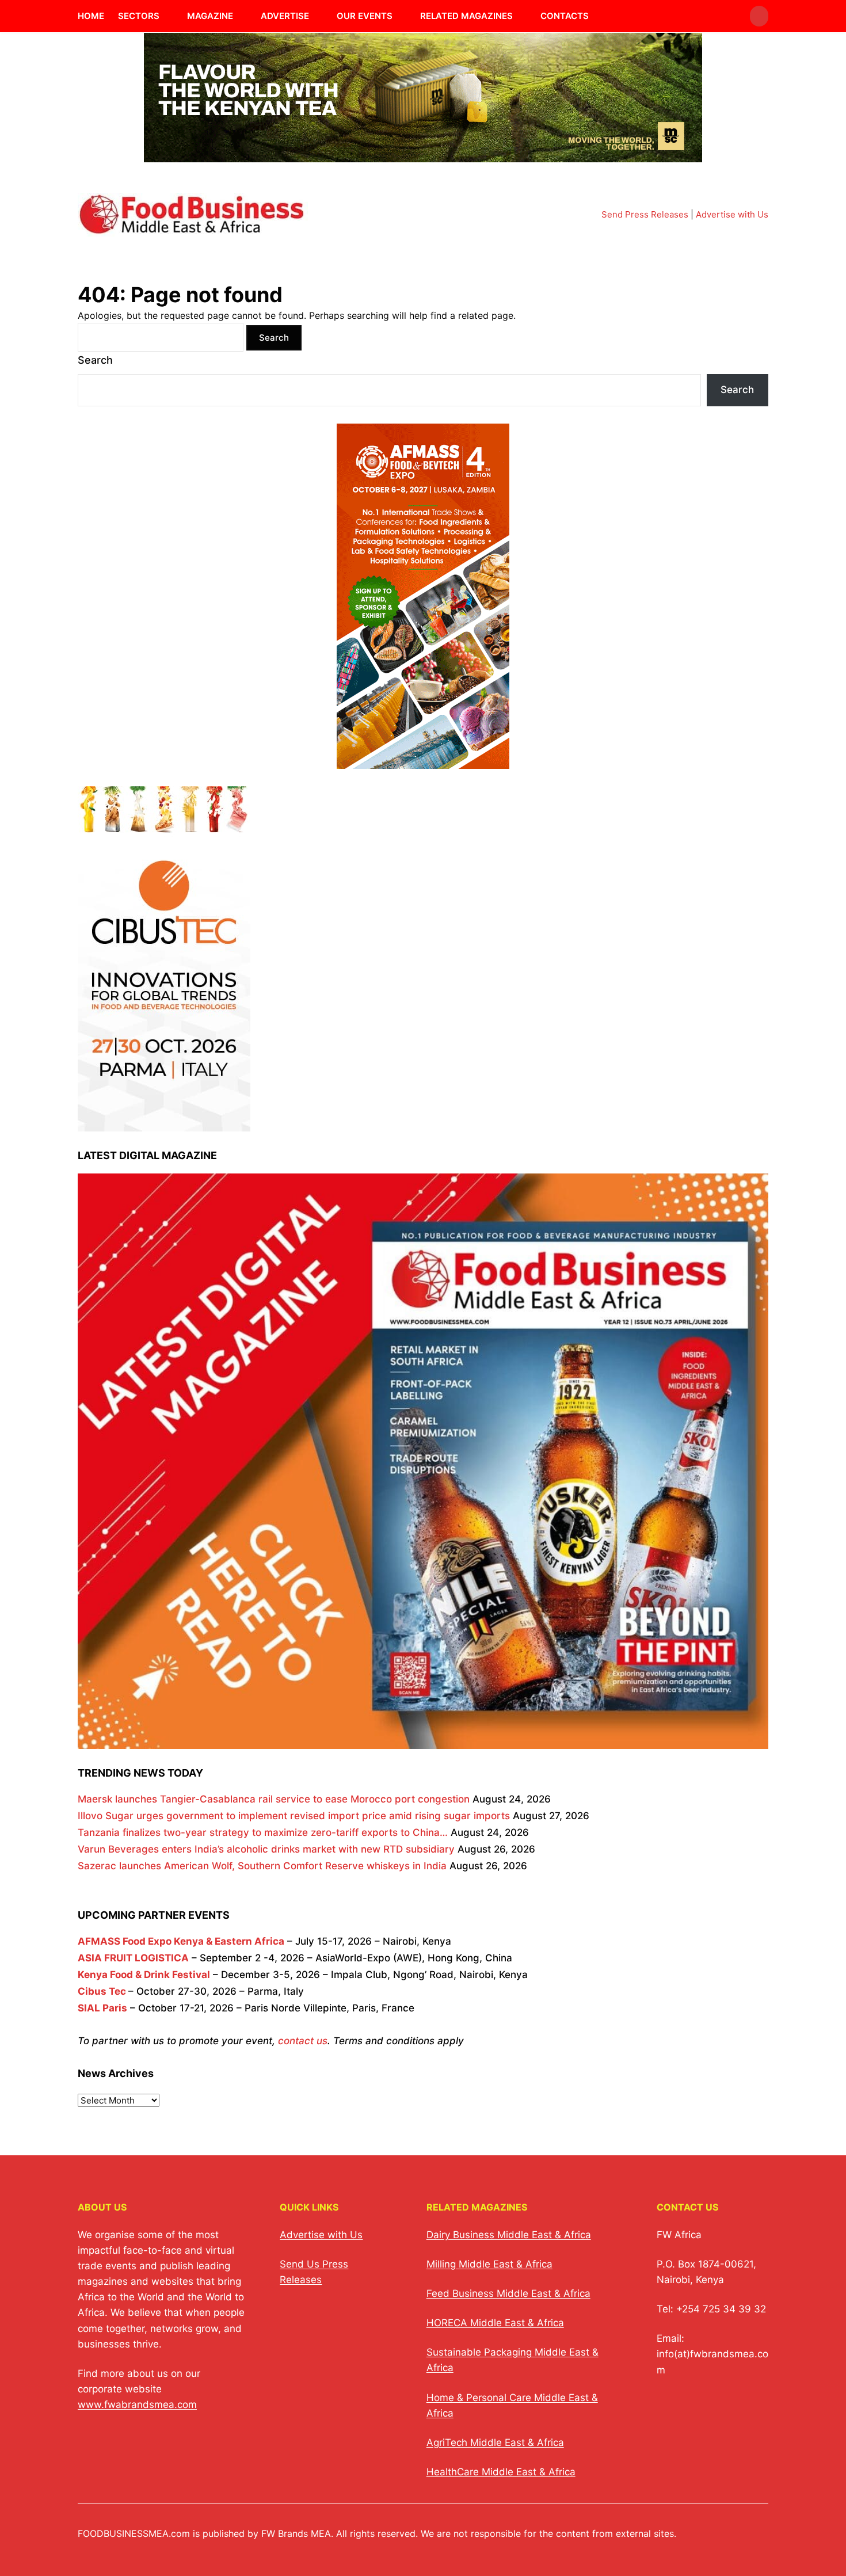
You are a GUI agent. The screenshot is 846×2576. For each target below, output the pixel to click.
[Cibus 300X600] (164, 1123)
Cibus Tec (102, 1991)
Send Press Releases (645, 214)
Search (95, 360)
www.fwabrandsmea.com (137, 2404)
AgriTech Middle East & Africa (495, 2442)
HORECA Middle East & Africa (495, 2323)
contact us (303, 2041)
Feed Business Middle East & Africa (508, 2293)
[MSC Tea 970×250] (423, 155)
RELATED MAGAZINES (466, 16)
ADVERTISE (285, 16)
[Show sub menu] (166, 16)
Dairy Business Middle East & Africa (509, 2235)
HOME (91, 16)
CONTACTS (565, 16)
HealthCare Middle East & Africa (501, 2472)
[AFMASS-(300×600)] (423, 760)
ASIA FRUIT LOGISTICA (133, 1958)
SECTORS (139, 16)
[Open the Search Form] (759, 16)
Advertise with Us (732, 214)
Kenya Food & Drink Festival (144, 1975)
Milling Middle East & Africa (489, 2264)
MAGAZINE (210, 16)
